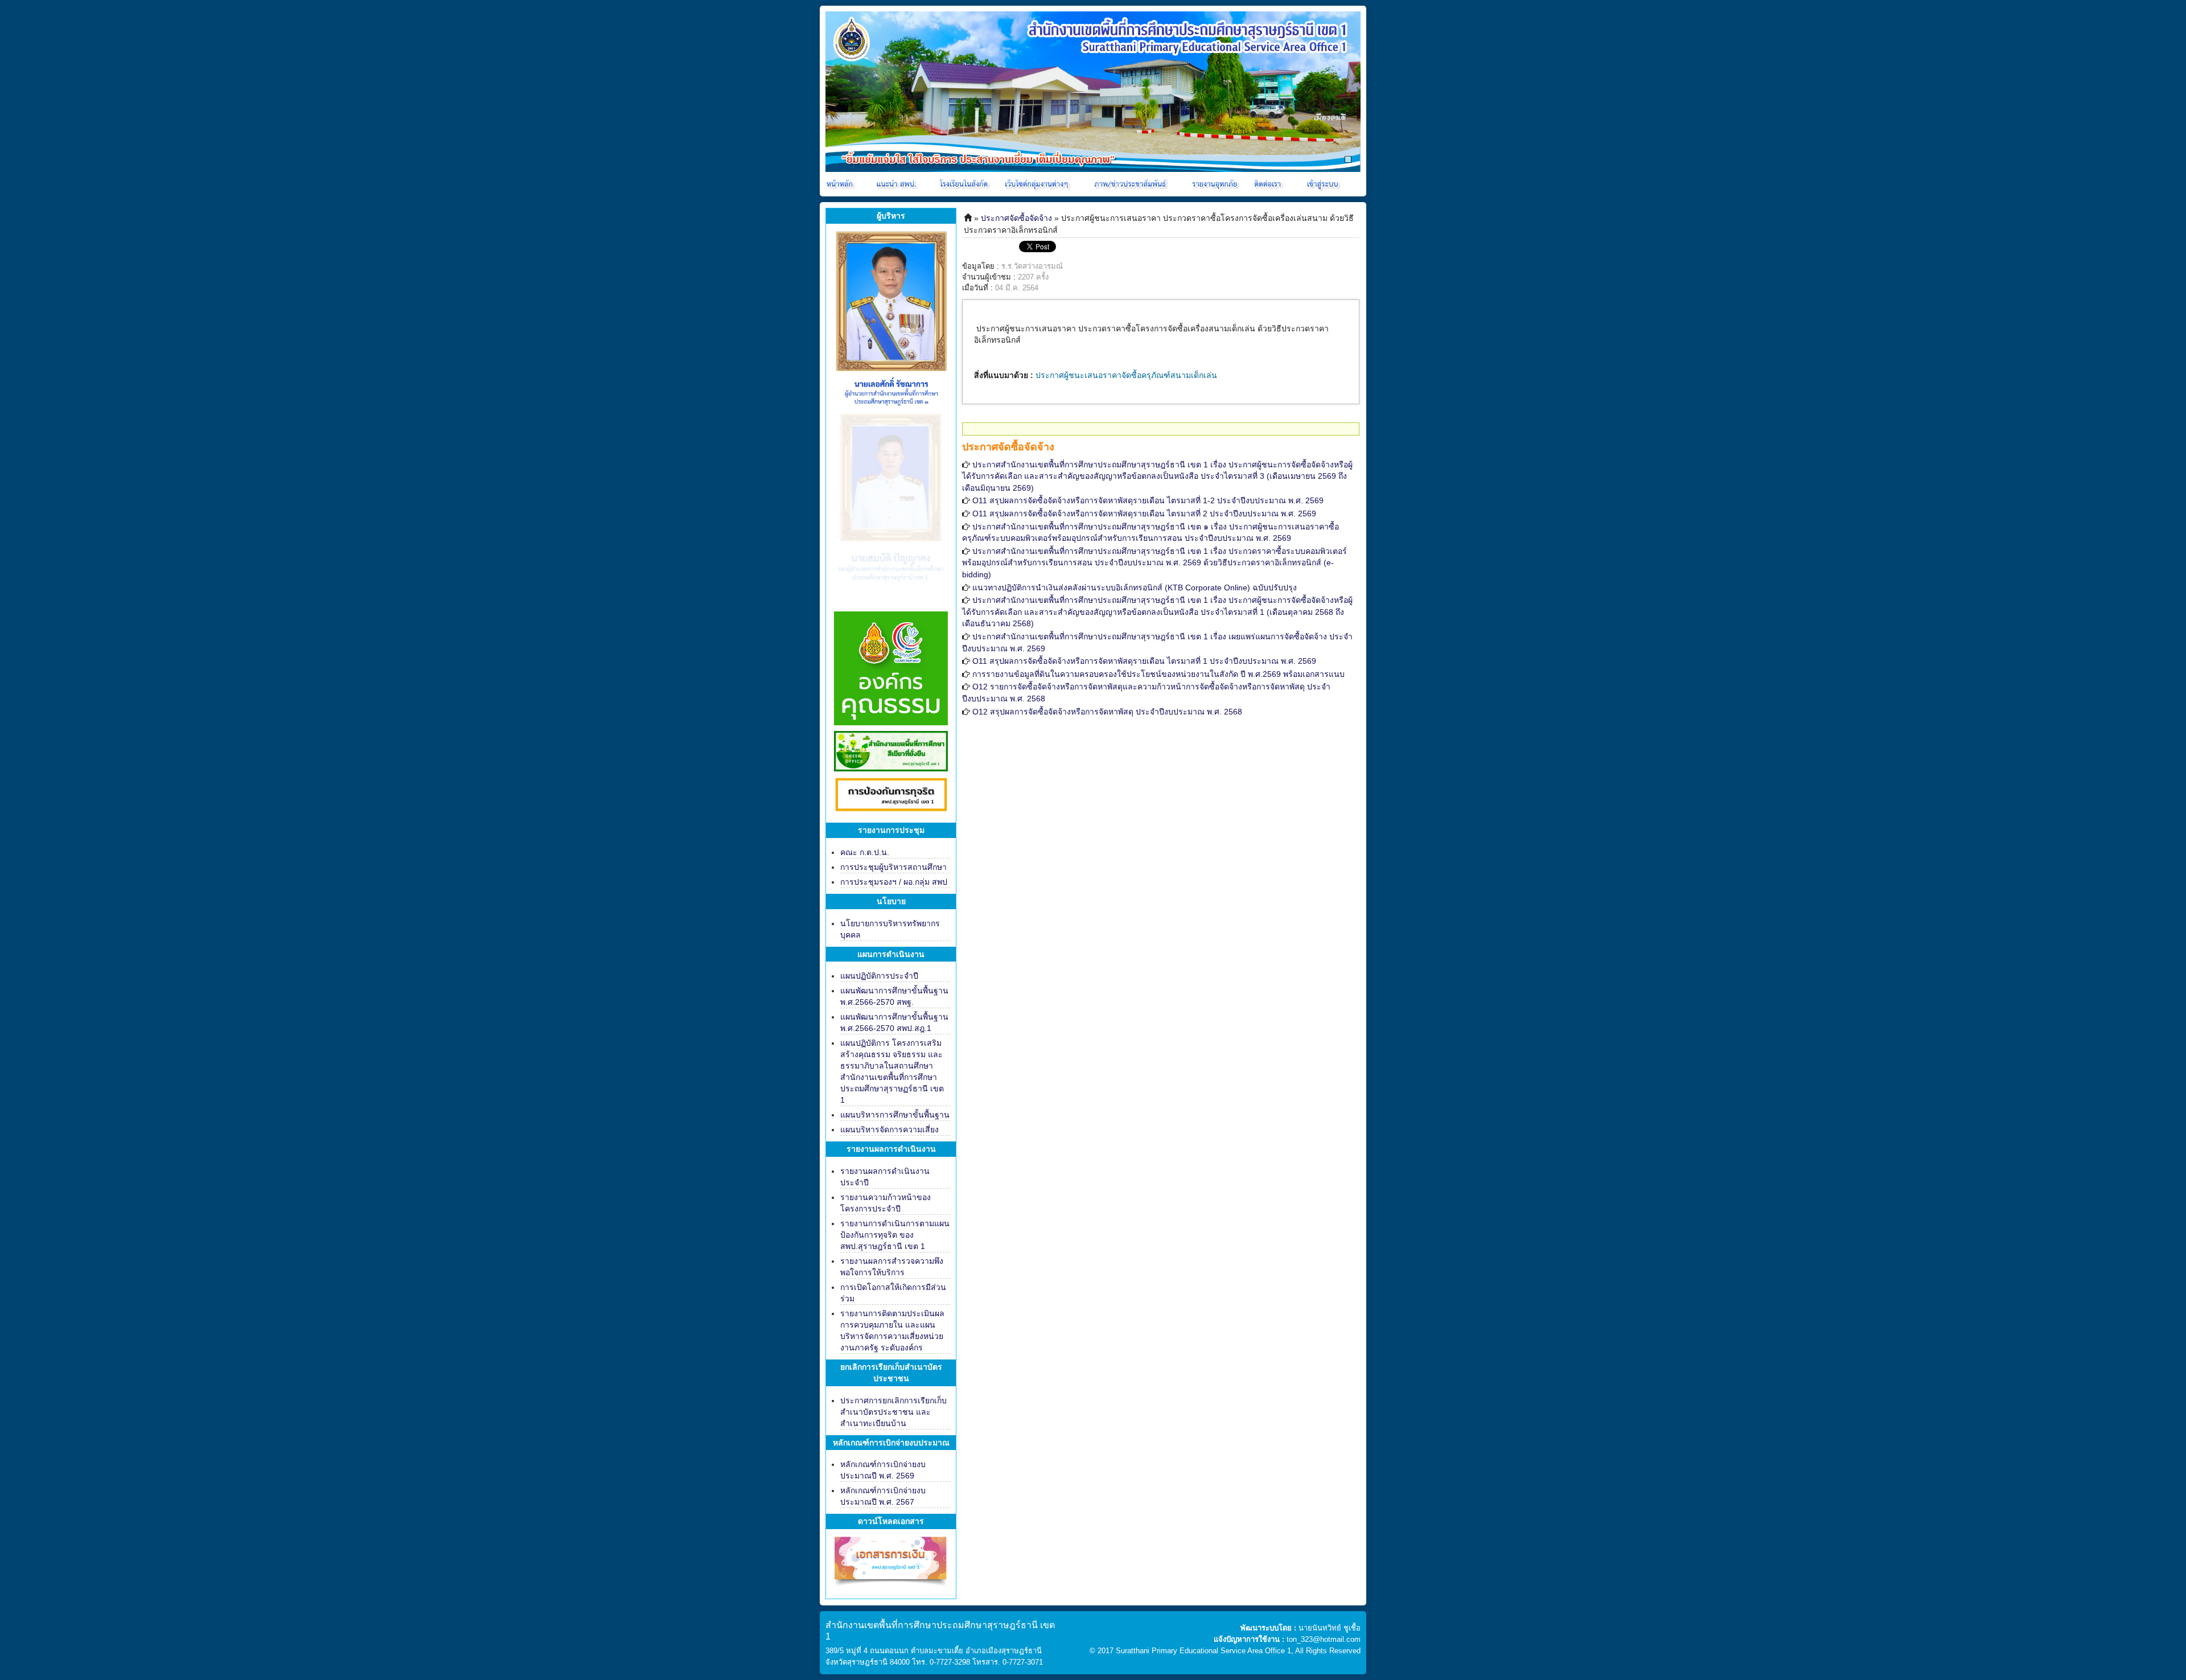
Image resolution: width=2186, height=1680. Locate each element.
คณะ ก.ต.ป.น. (865, 852)
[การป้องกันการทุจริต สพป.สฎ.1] (891, 796)
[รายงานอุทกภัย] (1217, 184)
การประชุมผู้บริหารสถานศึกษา (893, 867)
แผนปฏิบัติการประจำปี (879, 976)
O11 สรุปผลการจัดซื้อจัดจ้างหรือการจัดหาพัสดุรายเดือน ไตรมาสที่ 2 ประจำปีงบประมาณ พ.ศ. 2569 (1144, 514)
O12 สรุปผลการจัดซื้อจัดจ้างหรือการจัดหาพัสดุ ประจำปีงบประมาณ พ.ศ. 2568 (1107, 712)
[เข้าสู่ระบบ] (1321, 184)
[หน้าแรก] (841, 184)
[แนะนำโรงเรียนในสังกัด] (965, 184)
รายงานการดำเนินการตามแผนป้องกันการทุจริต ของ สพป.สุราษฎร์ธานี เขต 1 (895, 1235)
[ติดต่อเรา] (1269, 184)
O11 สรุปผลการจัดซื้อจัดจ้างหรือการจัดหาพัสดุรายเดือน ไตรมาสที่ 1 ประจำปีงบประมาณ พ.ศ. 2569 (1144, 661)
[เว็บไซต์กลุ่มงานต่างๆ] (1039, 184)
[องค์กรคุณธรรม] (891, 667)
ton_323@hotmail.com (1324, 1639)
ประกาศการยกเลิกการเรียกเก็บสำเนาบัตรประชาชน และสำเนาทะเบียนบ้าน (893, 1412)
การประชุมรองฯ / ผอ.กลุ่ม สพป (894, 882)
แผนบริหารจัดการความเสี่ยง (889, 1129)
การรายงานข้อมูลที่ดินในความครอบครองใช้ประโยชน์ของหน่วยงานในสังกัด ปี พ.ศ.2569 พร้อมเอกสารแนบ (1158, 674)
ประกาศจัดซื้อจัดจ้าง (1016, 218)
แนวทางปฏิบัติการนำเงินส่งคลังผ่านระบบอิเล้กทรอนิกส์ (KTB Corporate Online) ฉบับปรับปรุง (1135, 588)
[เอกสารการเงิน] (891, 1566)
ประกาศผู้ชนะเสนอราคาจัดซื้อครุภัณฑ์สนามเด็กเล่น (1126, 375)
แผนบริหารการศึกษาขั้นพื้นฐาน (895, 1115)
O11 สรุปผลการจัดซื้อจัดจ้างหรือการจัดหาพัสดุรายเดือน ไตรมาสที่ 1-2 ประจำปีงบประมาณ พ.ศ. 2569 (1148, 500)
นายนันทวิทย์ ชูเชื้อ (1330, 1628)
